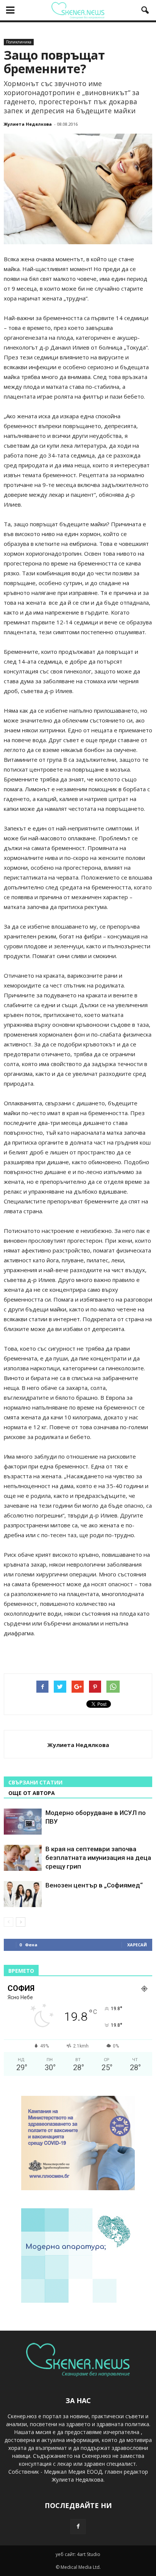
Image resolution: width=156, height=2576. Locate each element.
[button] (145, 10)
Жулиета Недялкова (28, 124)
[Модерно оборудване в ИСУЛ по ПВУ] (23, 1822)
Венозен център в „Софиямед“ (94, 1885)
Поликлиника (19, 42)
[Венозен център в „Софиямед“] (23, 1894)
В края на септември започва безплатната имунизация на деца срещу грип (98, 1858)
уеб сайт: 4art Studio (78, 2554)
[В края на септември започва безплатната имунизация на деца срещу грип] (23, 1858)
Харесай (137, 1945)
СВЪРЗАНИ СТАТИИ (35, 1782)
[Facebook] (78, 2527)
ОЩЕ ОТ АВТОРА (32, 1793)
